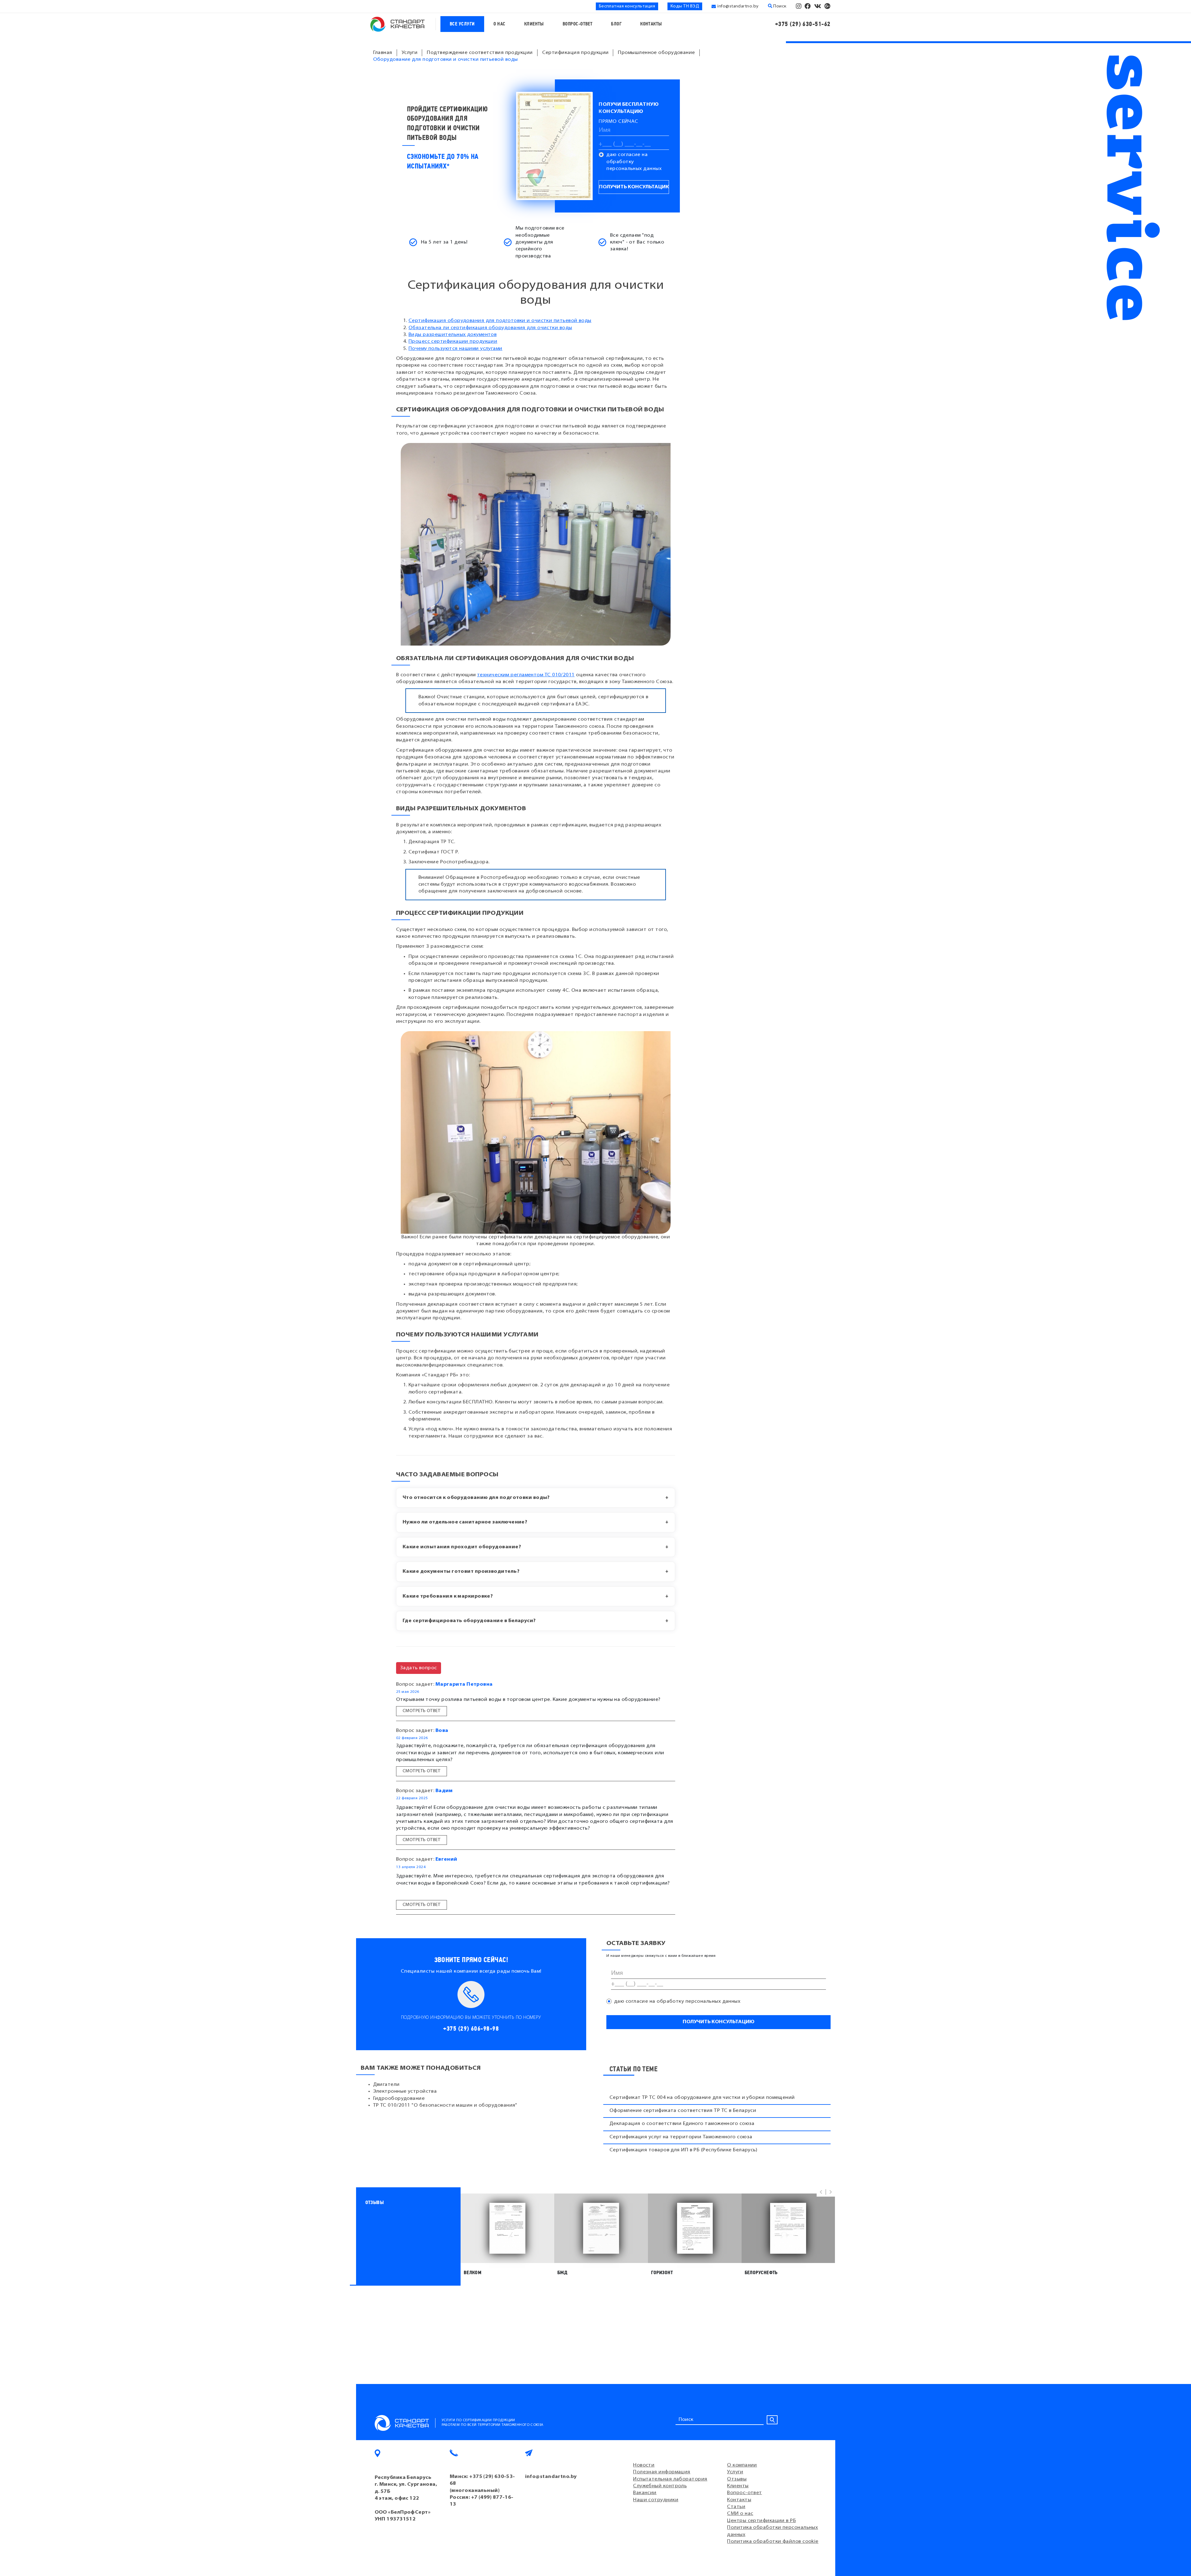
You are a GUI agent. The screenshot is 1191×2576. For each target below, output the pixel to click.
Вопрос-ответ (578, 24)
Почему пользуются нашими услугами (455, 349)
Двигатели (386, 2085)
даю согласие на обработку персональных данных (634, 162)
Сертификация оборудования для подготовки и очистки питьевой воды (500, 321)
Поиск (779, 6)
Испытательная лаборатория (670, 2479)
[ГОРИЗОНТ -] (695, 2228)
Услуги (735, 2472)
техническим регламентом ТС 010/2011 (526, 675)
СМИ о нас (740, 2514)
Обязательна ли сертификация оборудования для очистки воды (490, 328)
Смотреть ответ (422, 1711)
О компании (742, 2465)
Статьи (736, 2507)
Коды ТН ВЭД (685, 6)
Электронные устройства (405, 2091)
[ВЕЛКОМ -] (507, 2228)
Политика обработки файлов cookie (773, 2542)
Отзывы (737, 2479)
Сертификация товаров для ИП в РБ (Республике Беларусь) (683, 2150)
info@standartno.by (738, 6)
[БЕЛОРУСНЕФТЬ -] (788, 2228)
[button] (821, 2192)
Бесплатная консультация (627, 6)
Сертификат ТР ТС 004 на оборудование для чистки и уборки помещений (702, 2098)
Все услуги (462, 24)
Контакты (651, 24)
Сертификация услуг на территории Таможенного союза (681, 2137)
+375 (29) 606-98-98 (471, 2029)
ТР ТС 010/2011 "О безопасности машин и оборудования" (445, 2105)
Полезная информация (662, 2472)
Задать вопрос (419, 1668)
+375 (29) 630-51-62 (803, 24)
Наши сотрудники (656, 2500)
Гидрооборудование (399, 2099)
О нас (500, 24)
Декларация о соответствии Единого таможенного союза (682, 2124)
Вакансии (645, 2493)
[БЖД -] (601, 2228)
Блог (616, 24)
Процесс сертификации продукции (453, 342)
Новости (644, 2465)
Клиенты (534, 24)
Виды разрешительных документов (453, 335)
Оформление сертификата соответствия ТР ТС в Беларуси (683, 2111)
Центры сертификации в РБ (761, 2521)
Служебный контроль (660, 2486)
